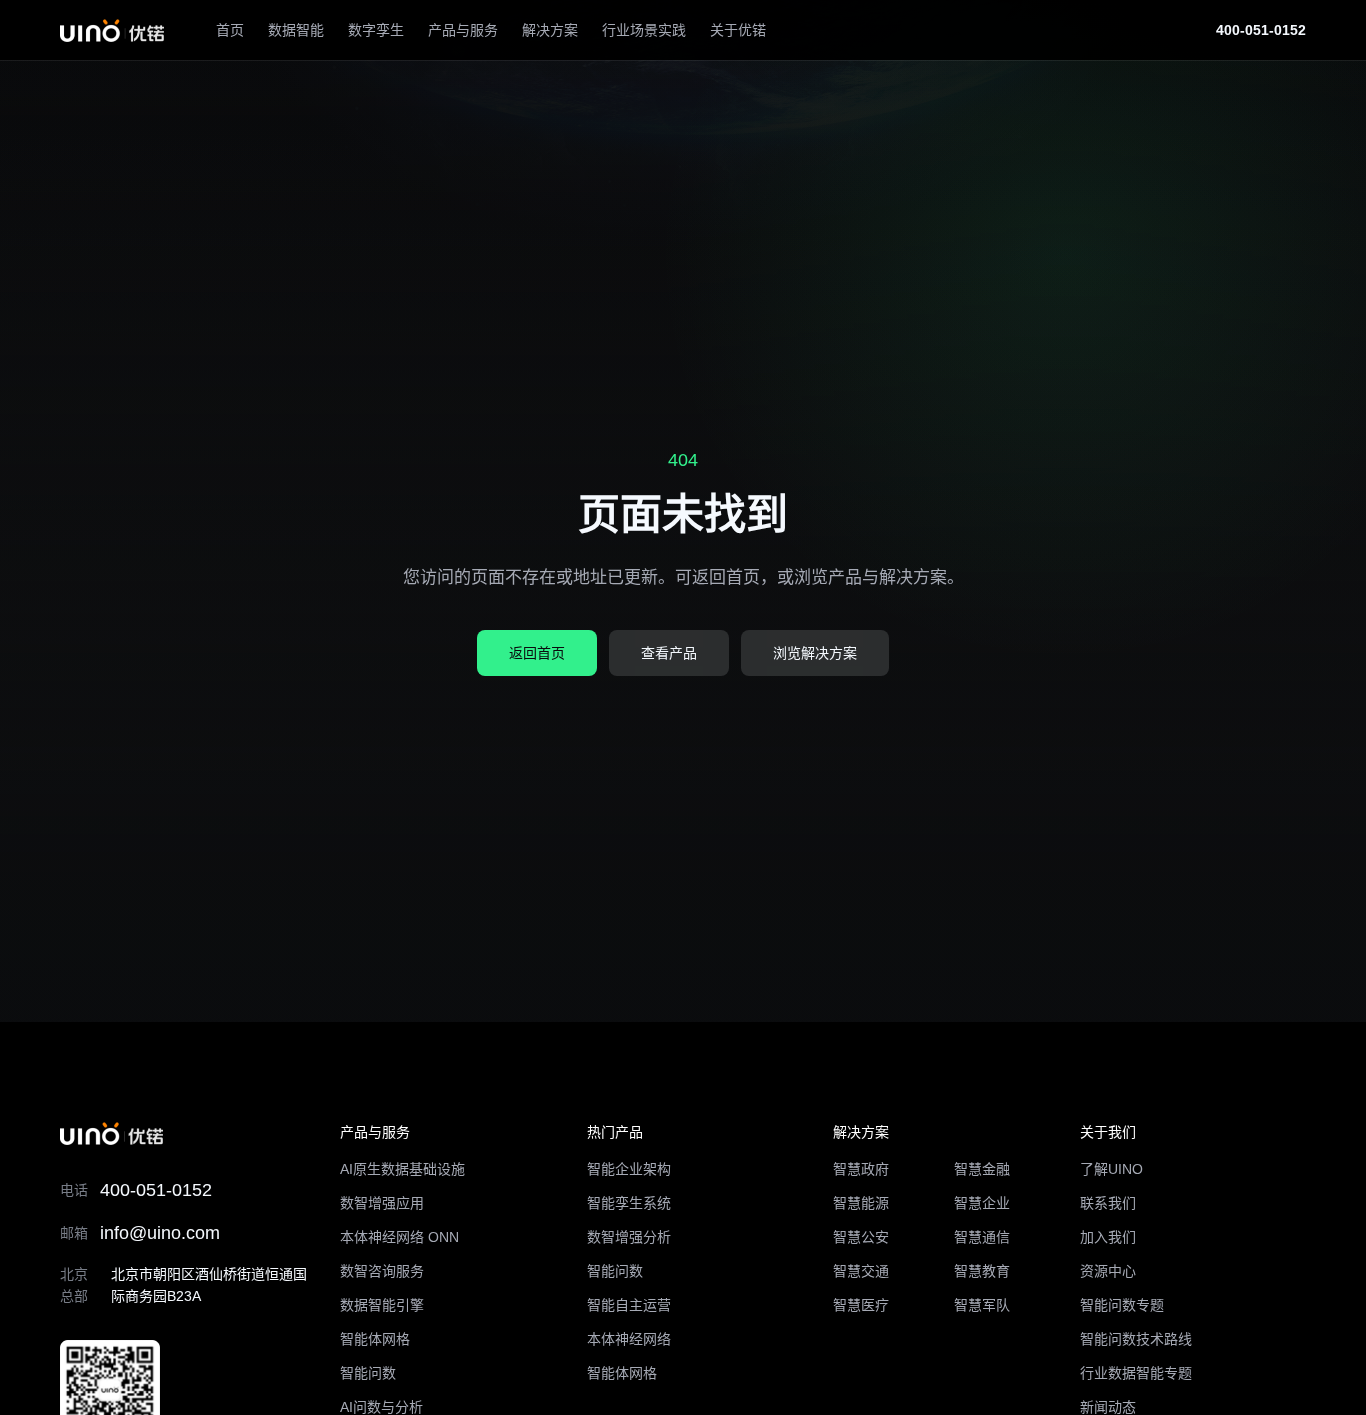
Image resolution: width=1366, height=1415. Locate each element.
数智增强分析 (629, 1237)
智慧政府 (861, 1169)
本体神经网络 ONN (399, 1237)
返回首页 (537, 653)
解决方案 (550, 30)
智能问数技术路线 (1136, 1339)
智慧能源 (861, 1203)
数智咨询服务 (382, 1271)
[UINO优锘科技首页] (112, 30)
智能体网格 (375, 1339)
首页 (230, 30)
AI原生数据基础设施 (402, 1169)
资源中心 (1108, 1271)
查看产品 (669, 653)
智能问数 (368, 1373)
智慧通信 (982, 1237)
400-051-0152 (1261, 30)
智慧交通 (861, 1271)
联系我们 (1108, 1203)
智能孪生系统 (629, 1203)
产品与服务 (463, 30)
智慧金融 (982, 1169)
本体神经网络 (629, 1339)
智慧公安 (861, 1237)
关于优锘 (738, 30)
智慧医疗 (861, 1305)
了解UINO (1111, 1169)
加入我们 (1108, 1237)
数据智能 (296, 30)
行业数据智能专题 (1136, 1373)
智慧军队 (982, 1305)
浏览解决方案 (815, 653)
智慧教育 (982, 1271)
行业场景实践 (644, 30)
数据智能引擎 (382, 1305)
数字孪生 (376, 30)
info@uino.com (160, 1233)
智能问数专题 (1122, 1305)
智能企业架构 (629, 1169)
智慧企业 (982, 1203)
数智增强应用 (382, 1203)
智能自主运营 (629, 1305)
